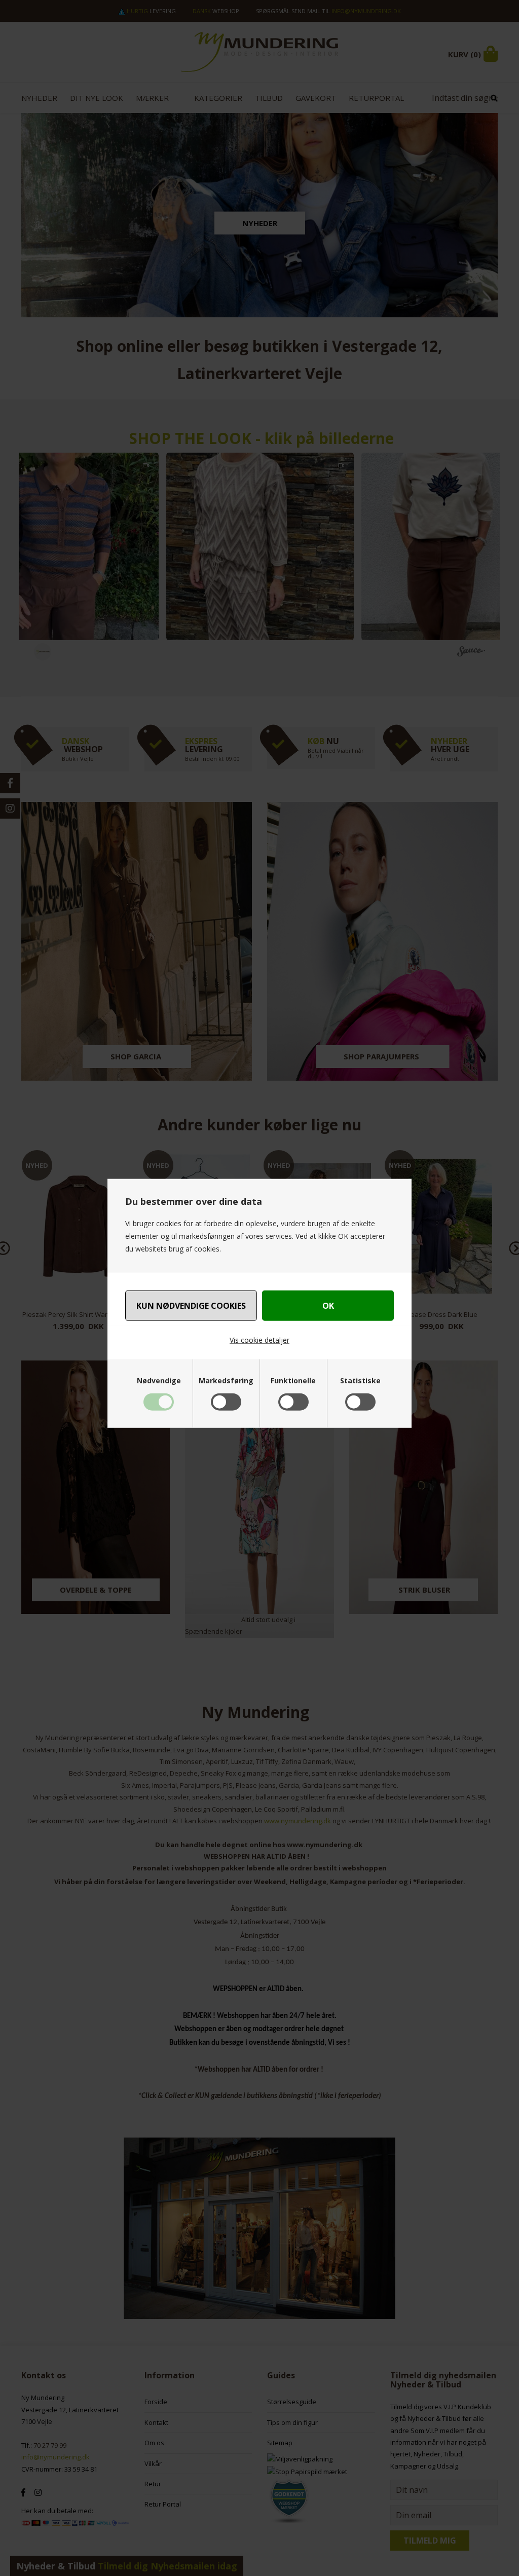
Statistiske (360, 1380)
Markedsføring (226, 1380)
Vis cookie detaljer (259, 1340)
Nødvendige (159, 1380)
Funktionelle (293, 1380)
